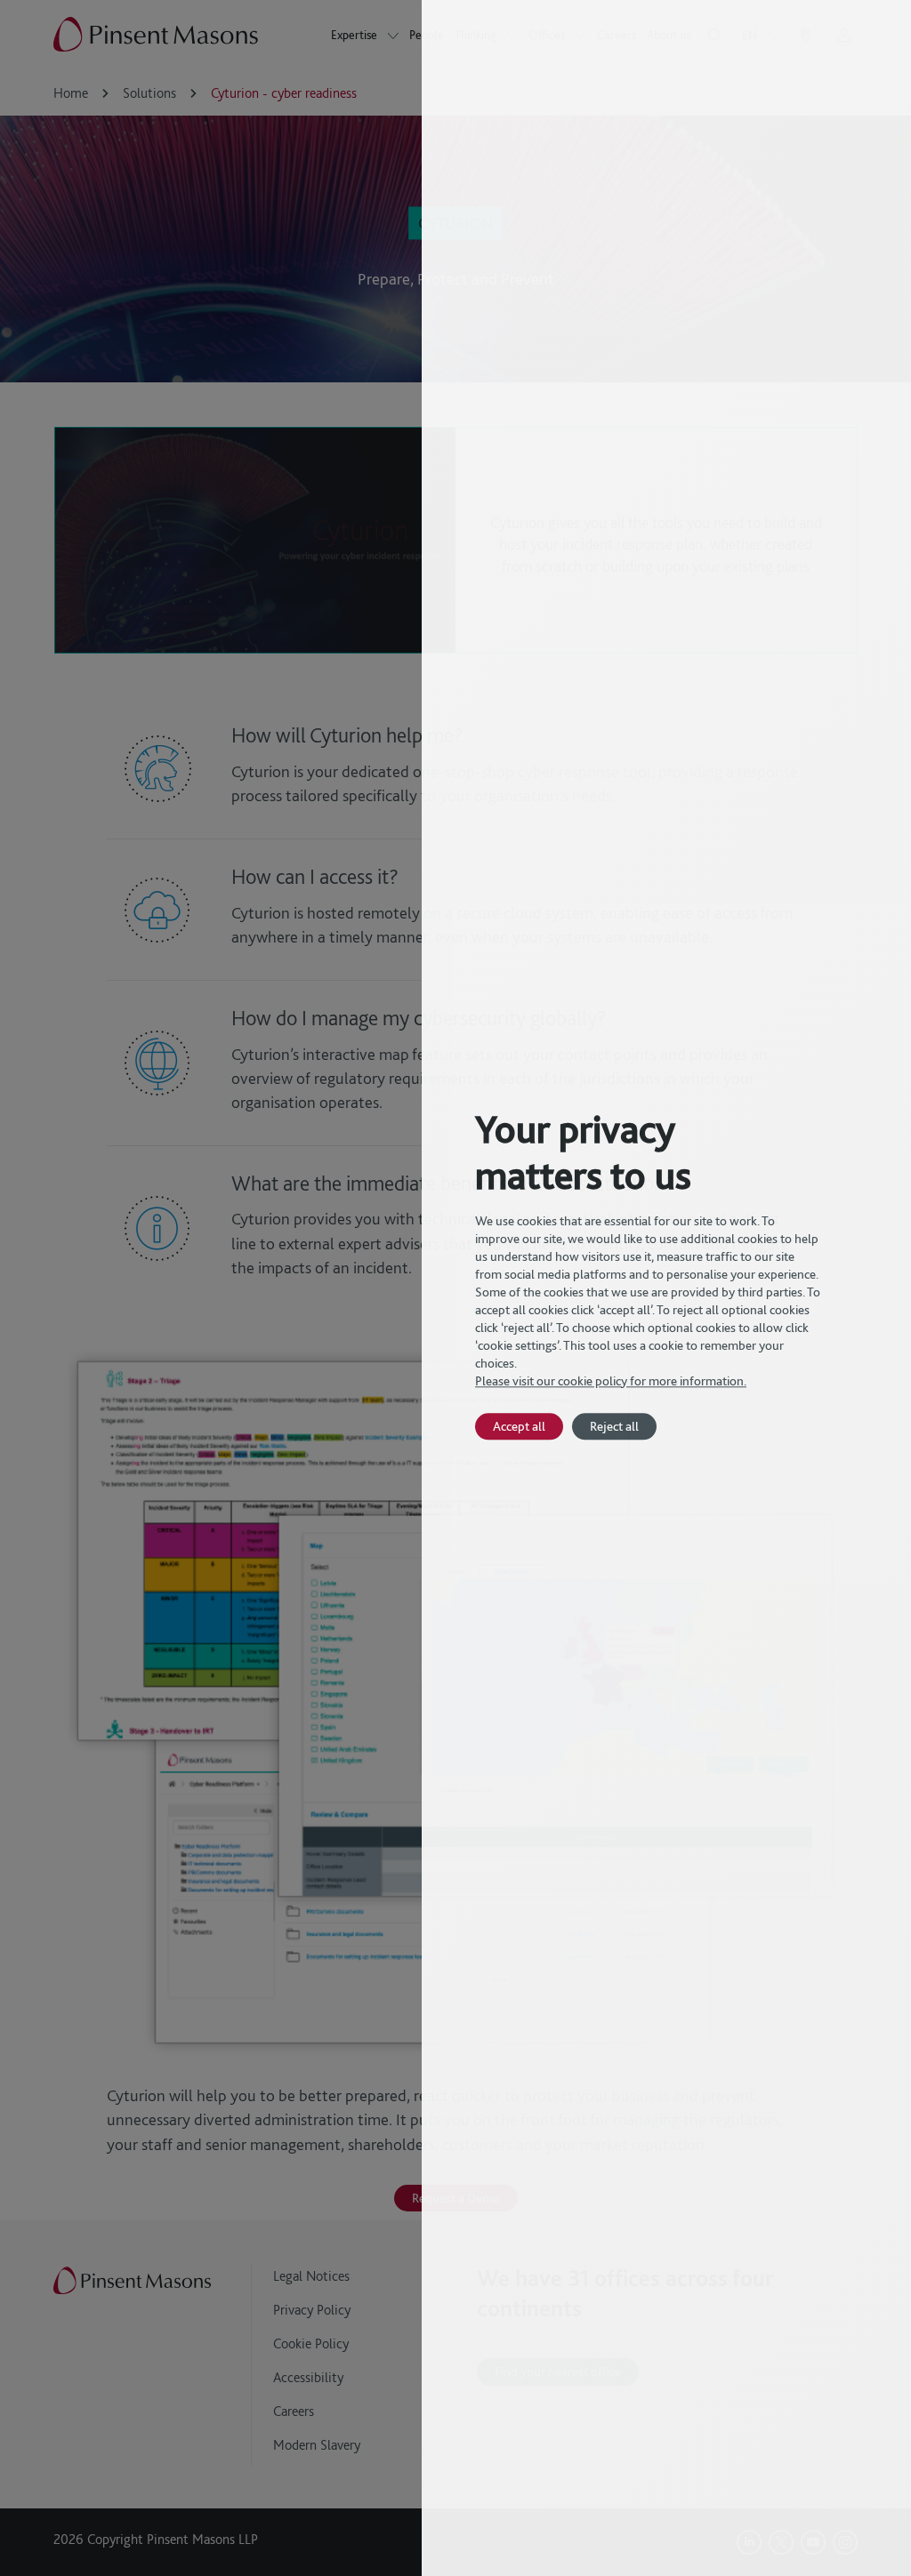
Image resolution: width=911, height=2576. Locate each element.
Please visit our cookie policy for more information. (611, 1381)
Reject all (614, 1426)
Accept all (519, 1426)
